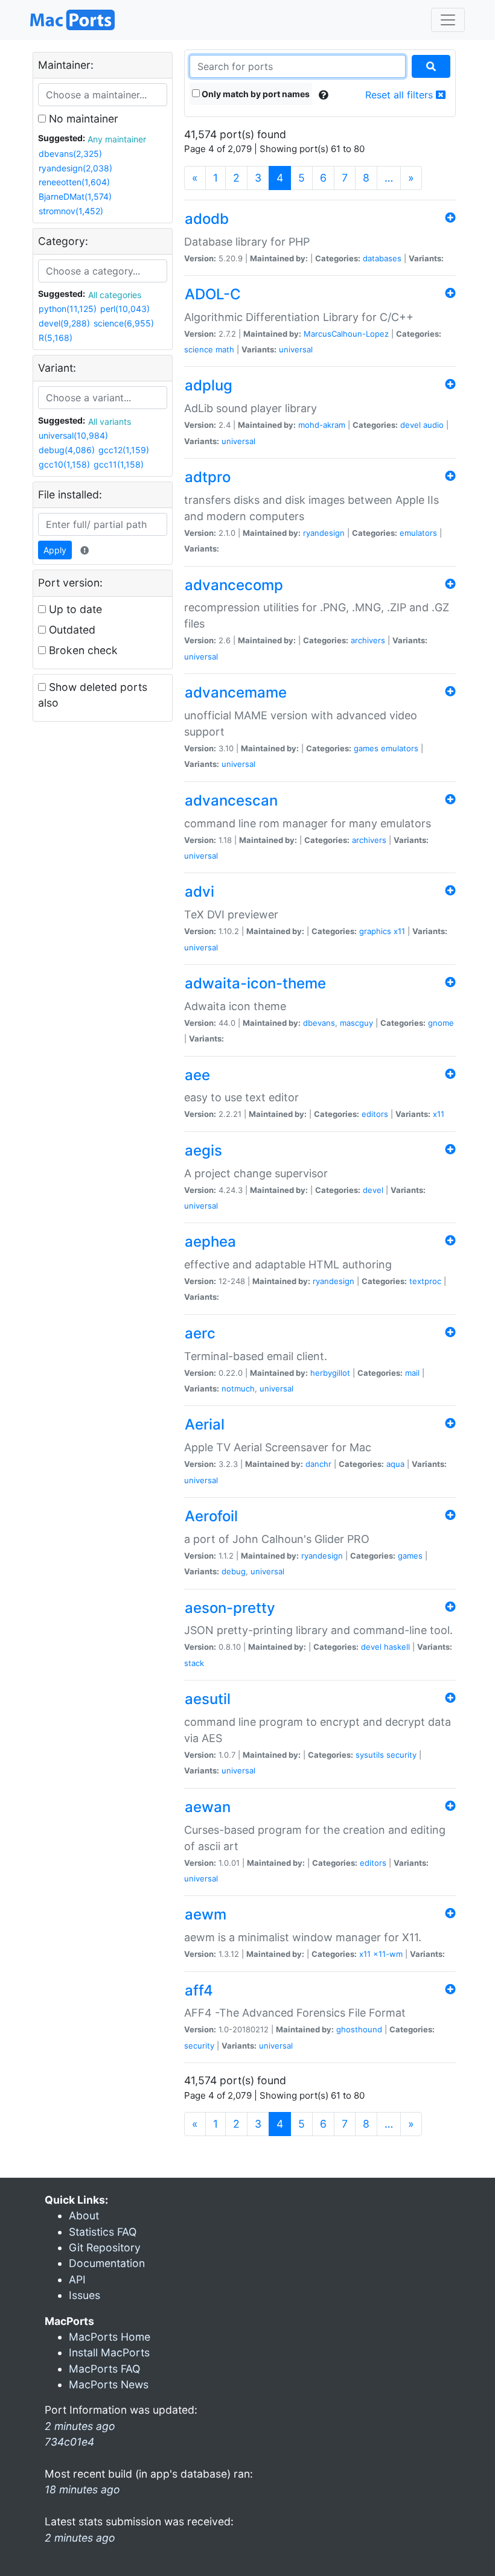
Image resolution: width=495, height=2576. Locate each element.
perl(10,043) (125, 309)
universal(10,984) (73, 435)
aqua (395, 1464)
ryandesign (324, 533)
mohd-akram (322, 425)
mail (412, 1373)
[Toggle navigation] (448, 20)
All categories (115, 295)
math (225, 349)
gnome (441, 1023)
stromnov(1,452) (71, 211)
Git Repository (105, 2247)
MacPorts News (109, 2384)
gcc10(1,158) (64, 464)
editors (375, 1114)
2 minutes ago (80, 2538)
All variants (110, 421)
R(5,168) (56, 338)
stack (194, 1663)
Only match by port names (255, 94)
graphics (375, 931)
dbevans (319, 1023)
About (84, 2215)
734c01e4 (69, 2442)
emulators (418, 533)
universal (296, 349)
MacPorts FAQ (104, 2369)
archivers (368, 640)
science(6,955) (124, 323)
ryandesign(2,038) (75, 168)
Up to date (74, 609)
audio (433, 425)
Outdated (71, 630)
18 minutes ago (82, 2489)
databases (382, 258)
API (77, 2279)
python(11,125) (68, 309)
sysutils (370, 1755)
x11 (399, 931)
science (199, 349)
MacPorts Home (110, 2337)
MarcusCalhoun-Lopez (346, 334)
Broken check (82, 650)
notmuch (238, 1388)
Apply (55, 550)
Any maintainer (117, 139)
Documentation (107, 2263)
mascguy (356, 1023)
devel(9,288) (64, 323)
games (366, 748)
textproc (425, 1281)
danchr (318, 1464)
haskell (397, 1647)
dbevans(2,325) (70, 154)
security (401, 1755)
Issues (85, 2295)
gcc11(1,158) (119, 464)
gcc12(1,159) (124, 450)
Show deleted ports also (93, 695)
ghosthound (359, 2029)
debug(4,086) (67, 450)
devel (410, 425)
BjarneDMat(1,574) (75, 196)
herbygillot (330, 1373)
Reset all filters (401, 95)
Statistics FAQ (103, 2232)
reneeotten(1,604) (74, 182)
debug (234, 1571)
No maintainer (82, 119)
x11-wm (388, 1954)
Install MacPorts (109, 2352)
